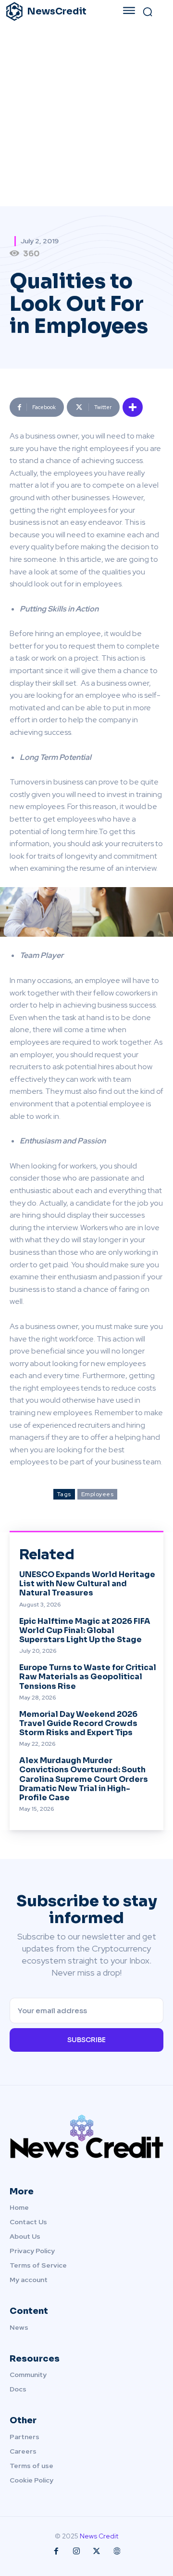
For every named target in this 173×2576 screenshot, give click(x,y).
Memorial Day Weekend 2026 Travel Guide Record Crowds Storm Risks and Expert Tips (78, 1723)
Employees (98, 1494)
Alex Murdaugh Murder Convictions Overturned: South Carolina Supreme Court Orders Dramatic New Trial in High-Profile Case (84, 1779)
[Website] (117, 2551)
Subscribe (86, 2040)
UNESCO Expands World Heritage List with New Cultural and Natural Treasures (87, 1584)
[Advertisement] (86, 115)
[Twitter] (97, 2551)
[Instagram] (76, 2551)
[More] (133, 407)
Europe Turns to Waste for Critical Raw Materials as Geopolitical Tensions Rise (88, 1677)
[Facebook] (56, 2551)
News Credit (99, 2536)
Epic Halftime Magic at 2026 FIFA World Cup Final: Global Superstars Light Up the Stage (85, 1630)
